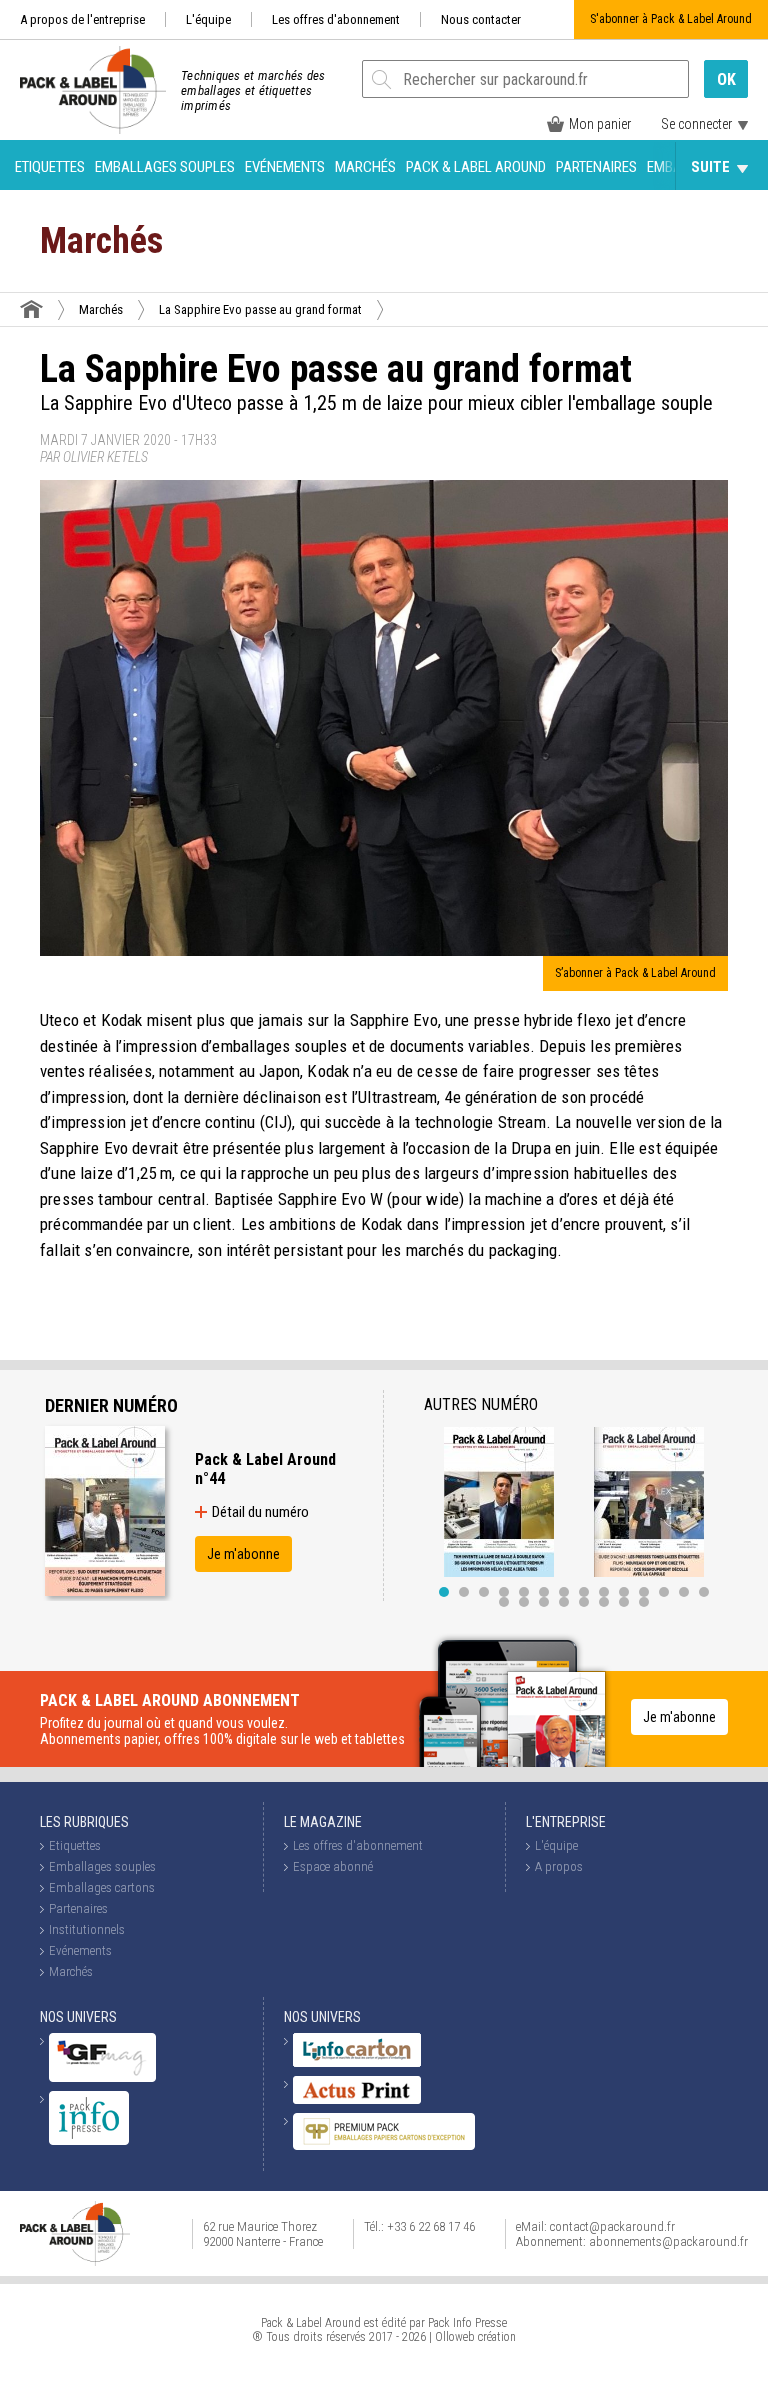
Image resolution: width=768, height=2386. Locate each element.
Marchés (365, 167)
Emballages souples (165, 167)
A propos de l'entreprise (82, 19)
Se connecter (696, 124)
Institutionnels (87, 1929)
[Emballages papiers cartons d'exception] (384, 2145)
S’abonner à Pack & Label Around (635, 973)
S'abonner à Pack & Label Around (671, 19)
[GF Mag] (102, 2077)
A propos (559, 1866)
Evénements (285, 167)
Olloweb (455, 2337)
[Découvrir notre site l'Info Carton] (357, 2062)
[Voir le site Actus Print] (357, 2099)
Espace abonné (333, 1866)
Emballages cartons (102, 1887)
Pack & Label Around (476, 167)
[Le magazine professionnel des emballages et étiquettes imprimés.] (83, 90)
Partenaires (596, 167)
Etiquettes (50, 167)
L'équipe (208, 19)
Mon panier (600, 124)
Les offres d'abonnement (336, 19)
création (497, 2337)
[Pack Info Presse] (89, 2140)
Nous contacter (481, 19)
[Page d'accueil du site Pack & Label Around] (31, 309)
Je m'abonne (243, 1554)
